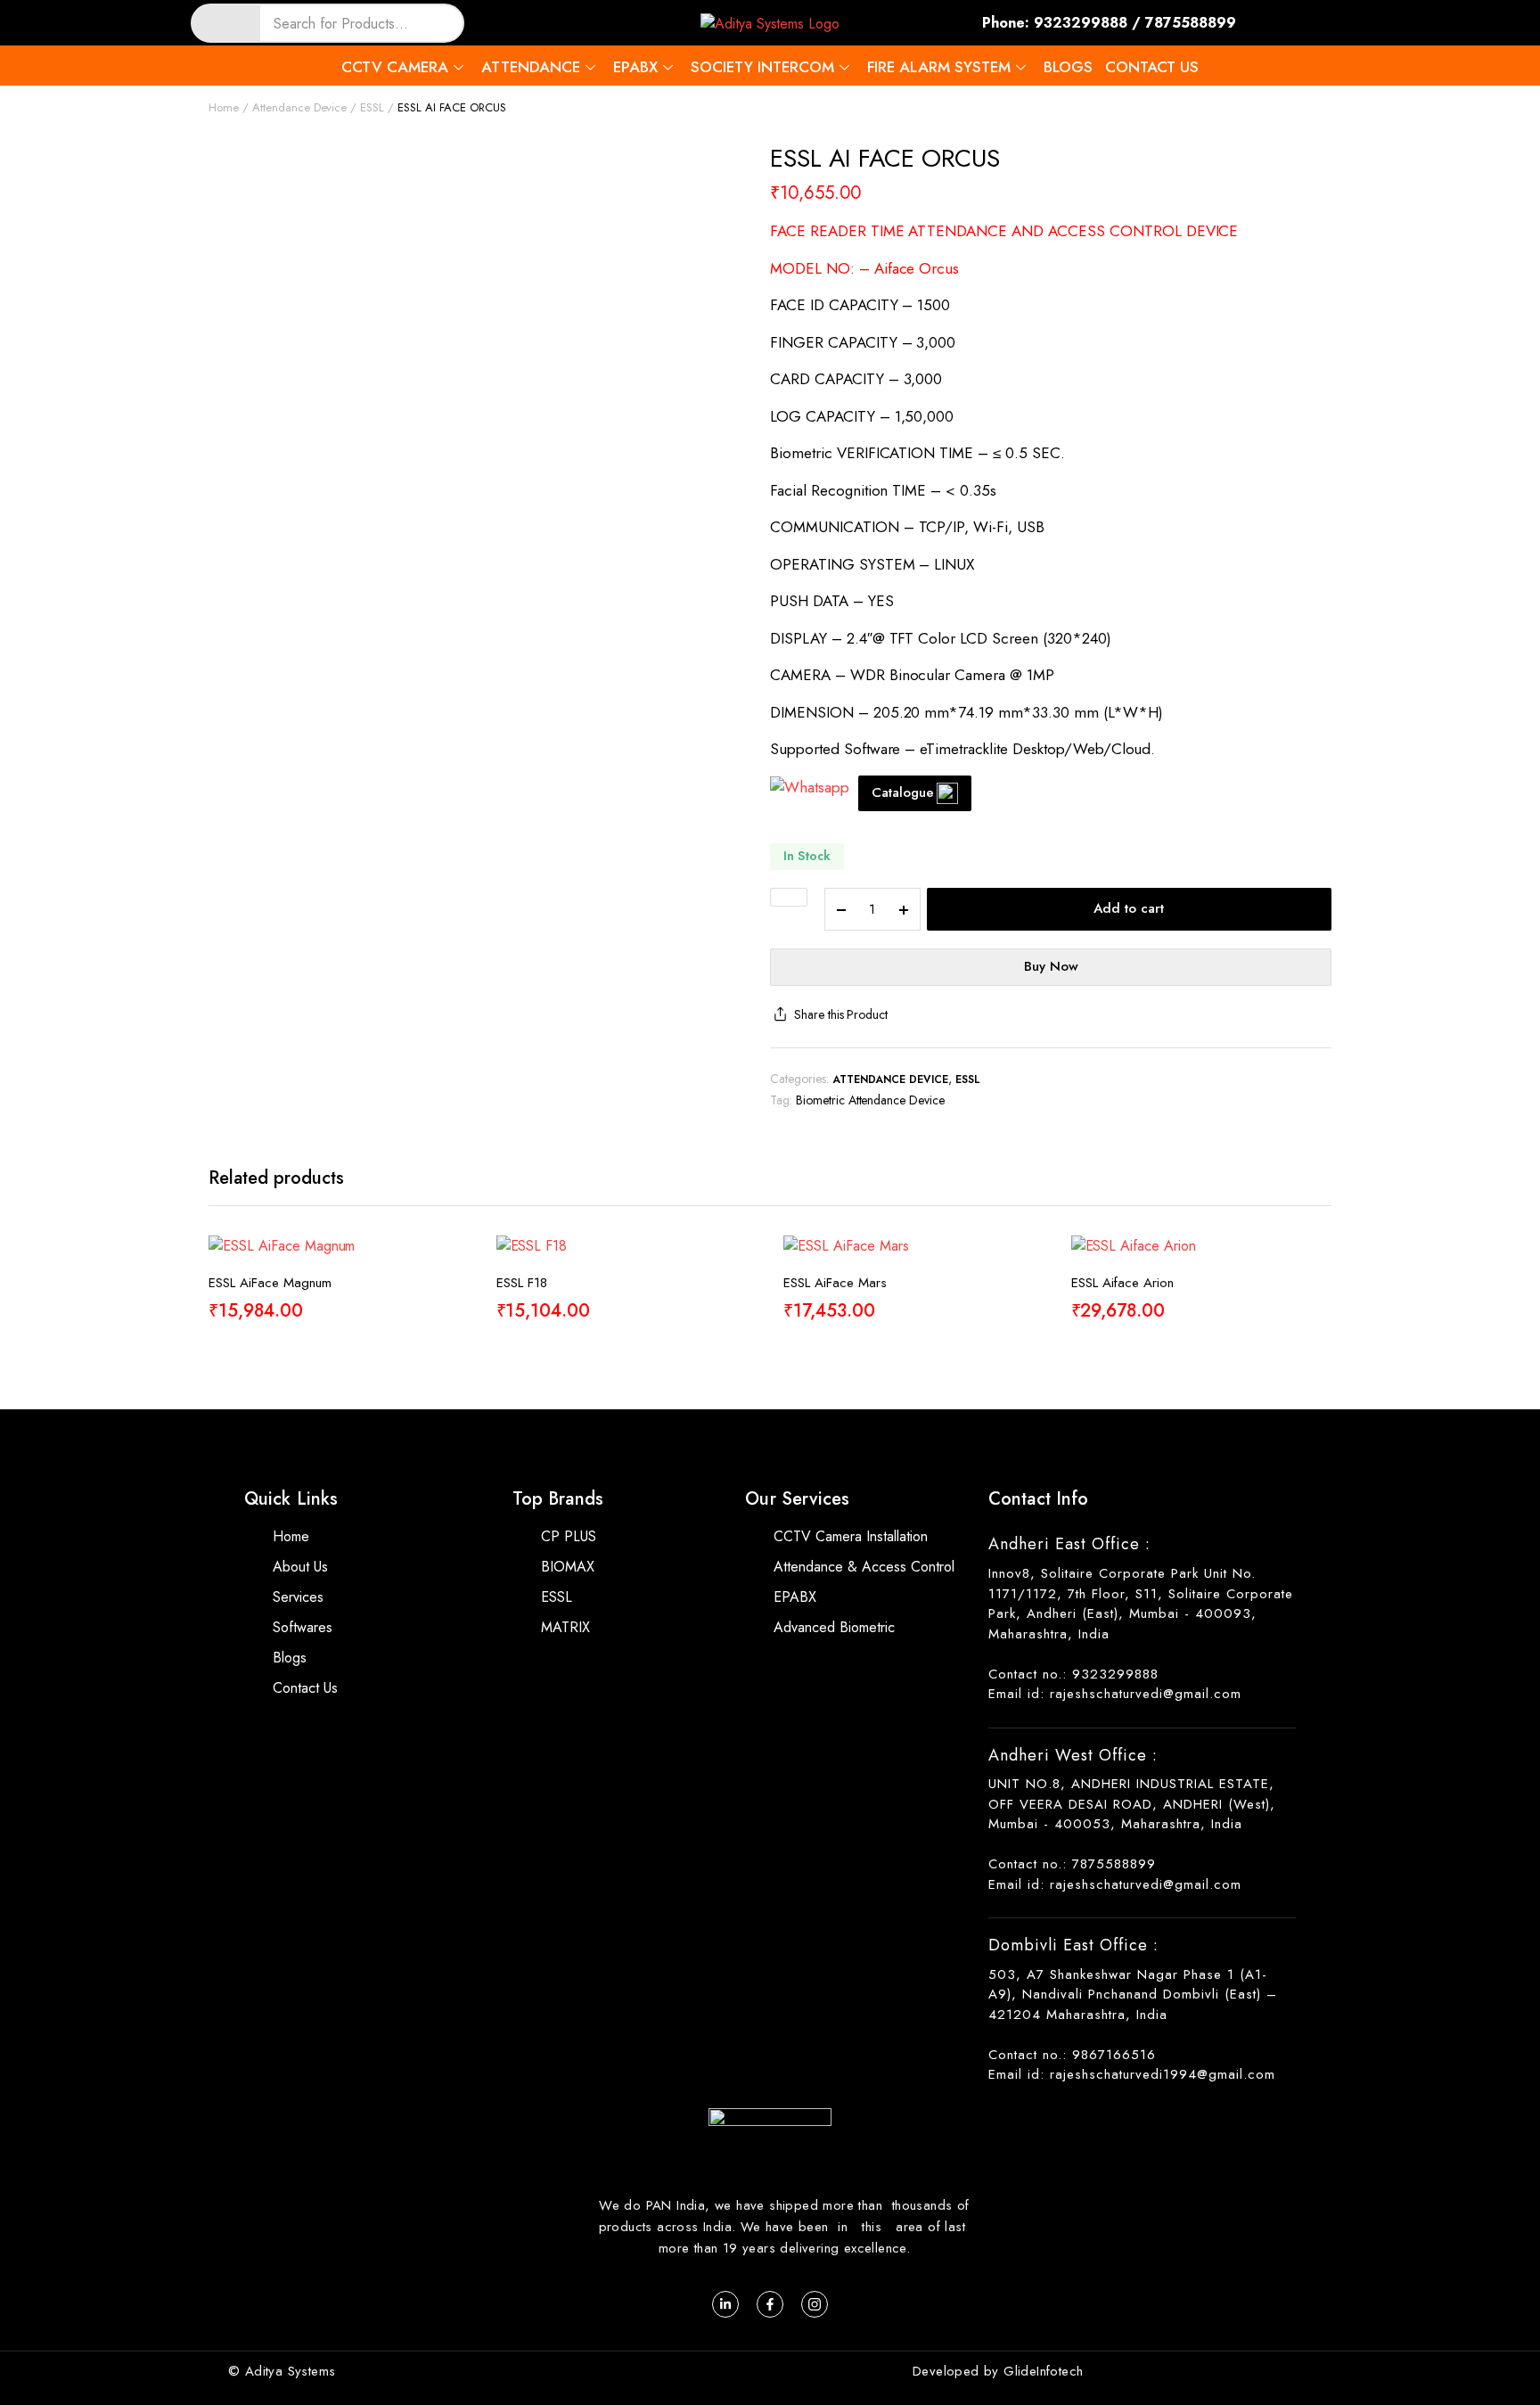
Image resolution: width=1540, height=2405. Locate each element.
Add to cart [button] (455, 1322)
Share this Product (841, 1014)
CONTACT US (1152, 67)
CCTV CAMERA (395, 67)
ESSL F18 (522, 1283)
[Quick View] (455, 1285)
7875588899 (1191, 23)
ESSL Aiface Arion (1122, 1283)
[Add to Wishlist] (789, 897)
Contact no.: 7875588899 (1072, 1864)
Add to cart (1129, 908)
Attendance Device (300, 107)
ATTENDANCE (531, 67)
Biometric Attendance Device (870, 1100)
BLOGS (1068, 67)
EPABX (635, 67)
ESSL (372, 107)
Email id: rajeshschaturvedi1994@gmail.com (1132, 2074)
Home (224, 107)
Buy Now (1051, 966)
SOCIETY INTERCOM (762, 67)
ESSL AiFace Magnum (270, 1283)
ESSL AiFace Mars (835, 1283)
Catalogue (903, 792)
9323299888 (1081, 23)
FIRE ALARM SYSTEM (939, 67)
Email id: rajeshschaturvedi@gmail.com (1115, 1694)
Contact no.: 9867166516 (1072, 2055)
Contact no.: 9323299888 (1073, 1674)
